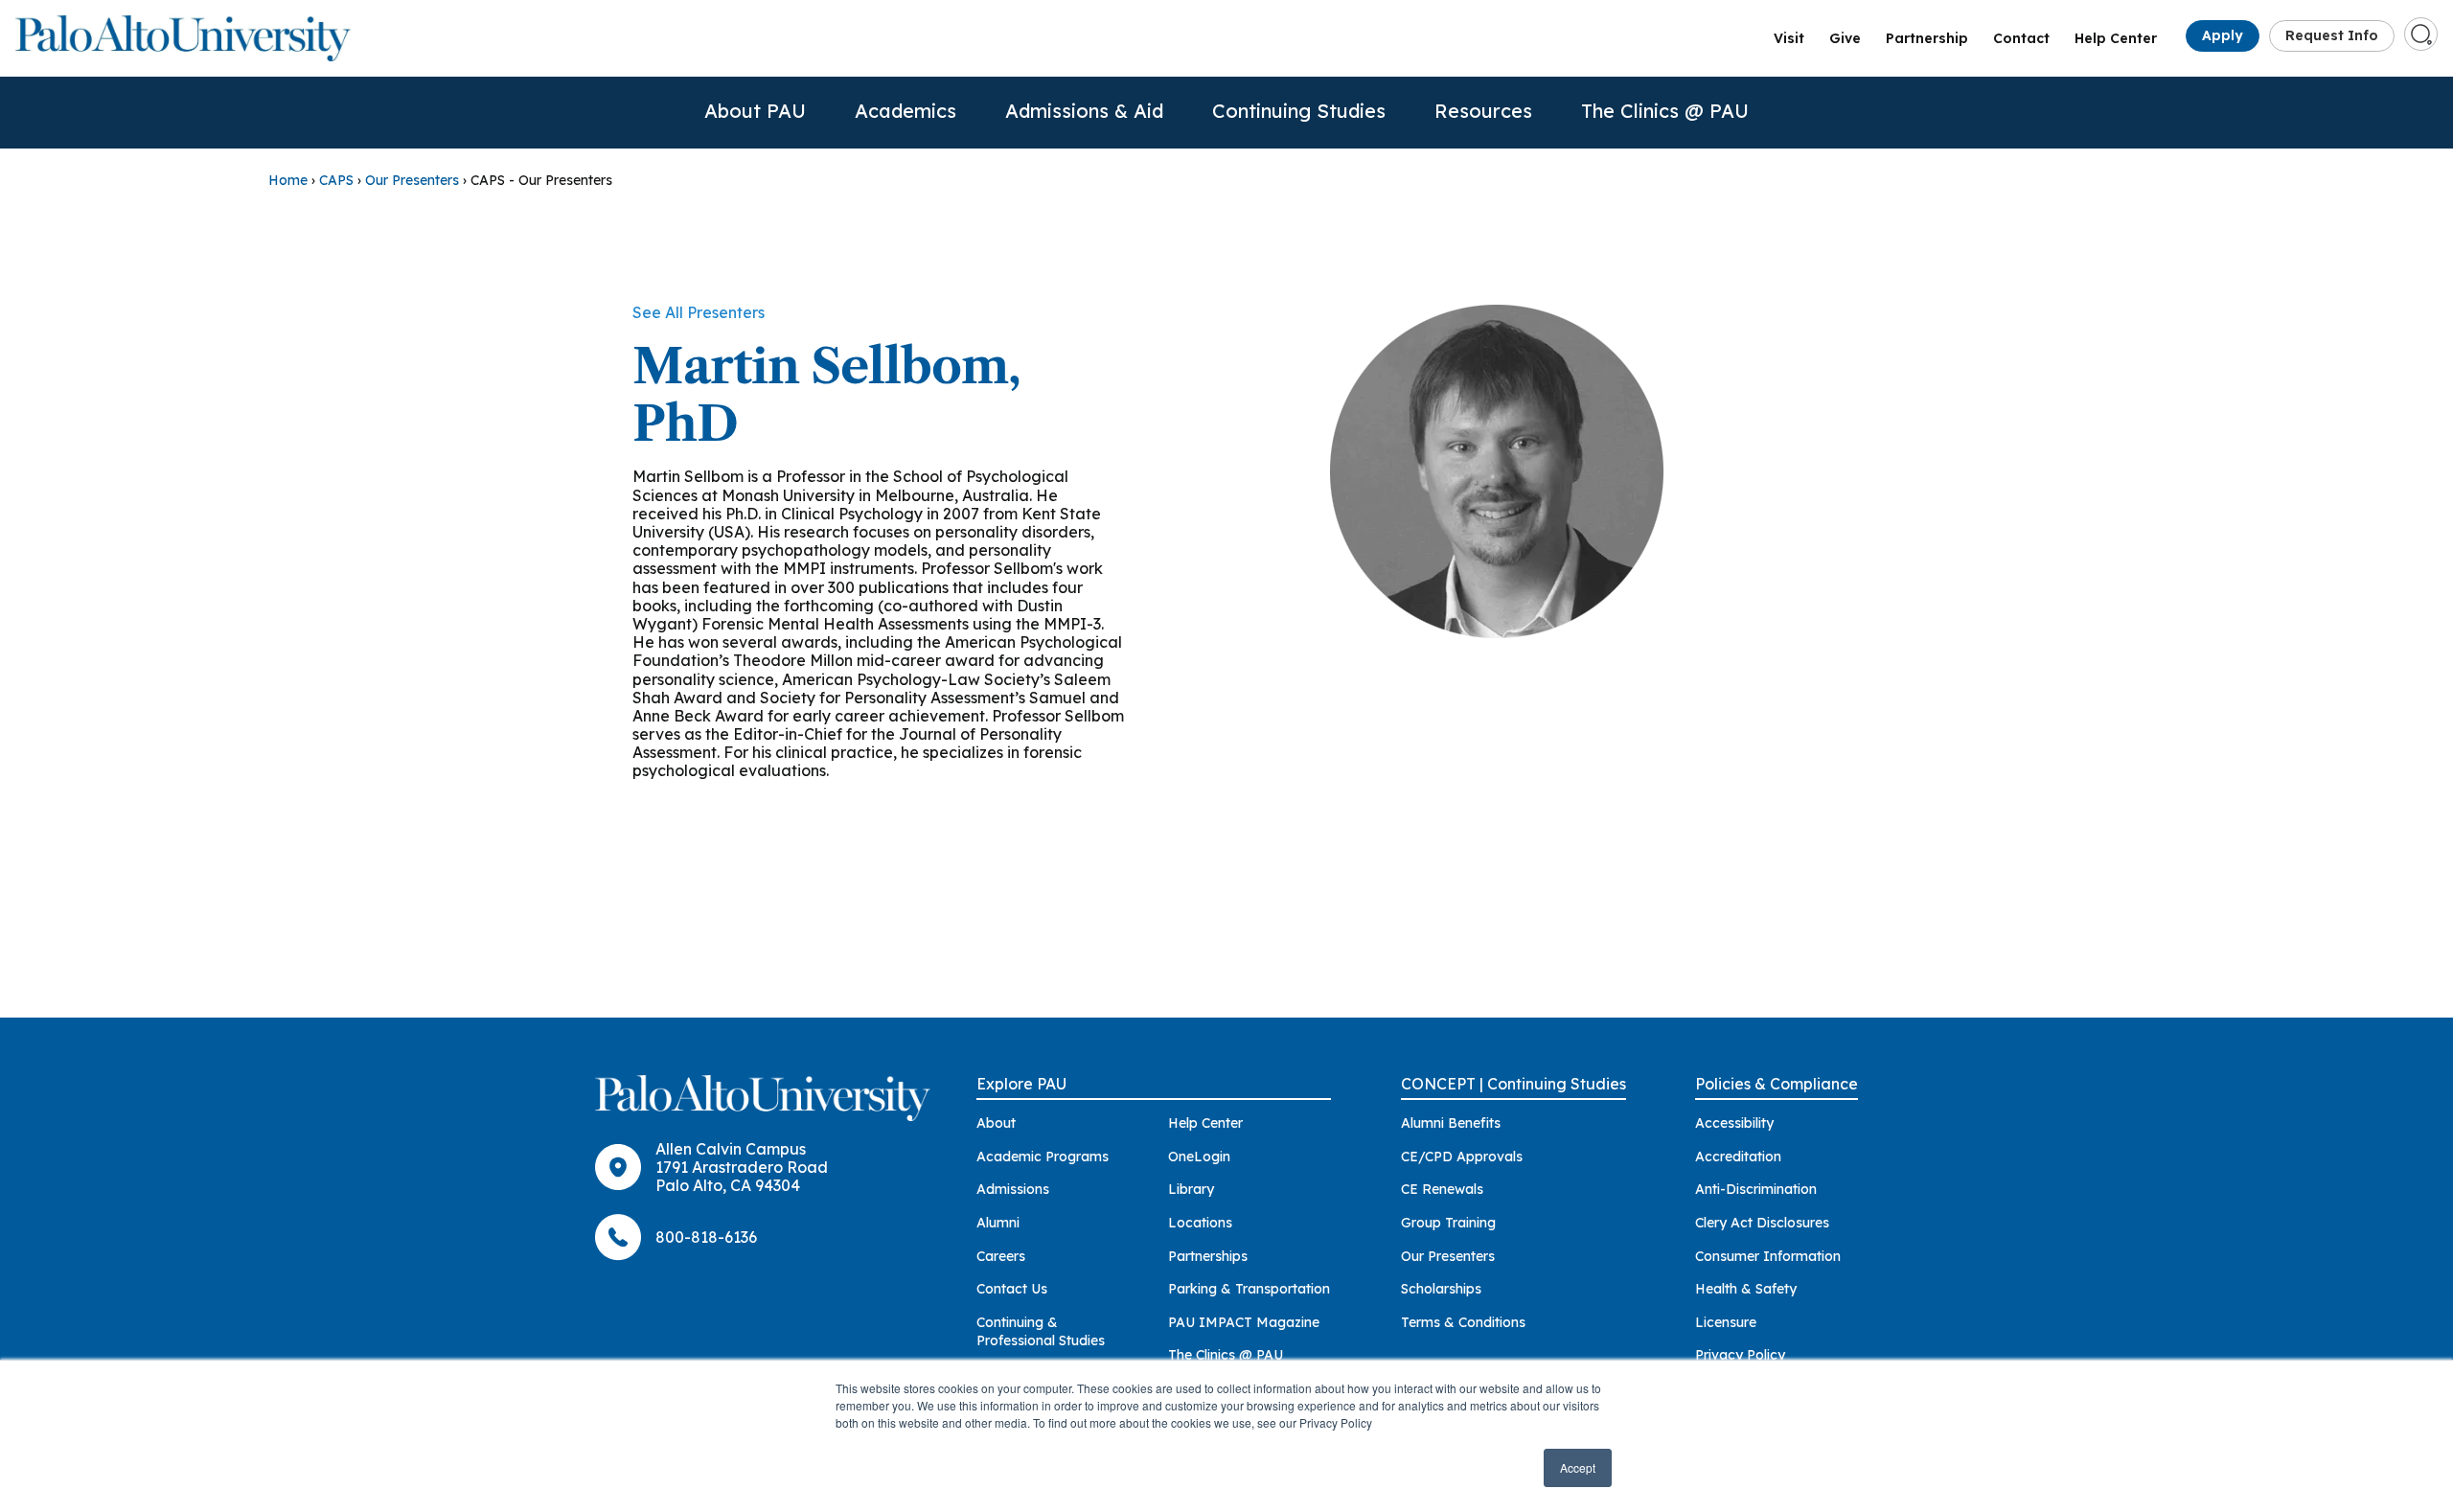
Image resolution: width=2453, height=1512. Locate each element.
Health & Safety (1746, 1289)
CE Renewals (1442, 1189)
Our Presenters (412, 180)
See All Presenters (699, 312)
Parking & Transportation (1249, 1289)
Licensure (1726, 1322)
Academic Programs (1043, 1157)
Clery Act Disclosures (1762, 1223)
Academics (906, 111)
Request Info (2332, 35)
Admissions (1013, 1189)
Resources (1483, 111)
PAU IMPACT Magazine (1244, 1322)
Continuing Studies (1299, 111)
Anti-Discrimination (1756, 1189)
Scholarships (1441, 1289)
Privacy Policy (1740, 1355)
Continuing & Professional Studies (1041, 1332)
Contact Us (1012, 1289)
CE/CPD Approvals (1462, 1157)
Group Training (1448, 1223)
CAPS (336, 180)
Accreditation (1738, 1157)
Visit (1789, 38)
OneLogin (1199, 1157)
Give (1845, 38)
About (996, 1123)
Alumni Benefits (1451, 1123)
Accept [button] (1578, 1467)
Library (1191, 1189)
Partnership (1927, 38)
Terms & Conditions (1463, 1322)
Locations (1200, 1223)
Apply (2223, 35)
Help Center (2116, 38)
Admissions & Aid (1084, 111)
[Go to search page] (2421, 34)
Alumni (998, 1223)
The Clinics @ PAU (1665, 111)
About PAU (755, 111)
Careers (1001, 1256)
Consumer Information (1768, 1256)
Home (288, 180)
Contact (2021, 38)
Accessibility (1734, 1123)
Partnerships (1208, 1256)
